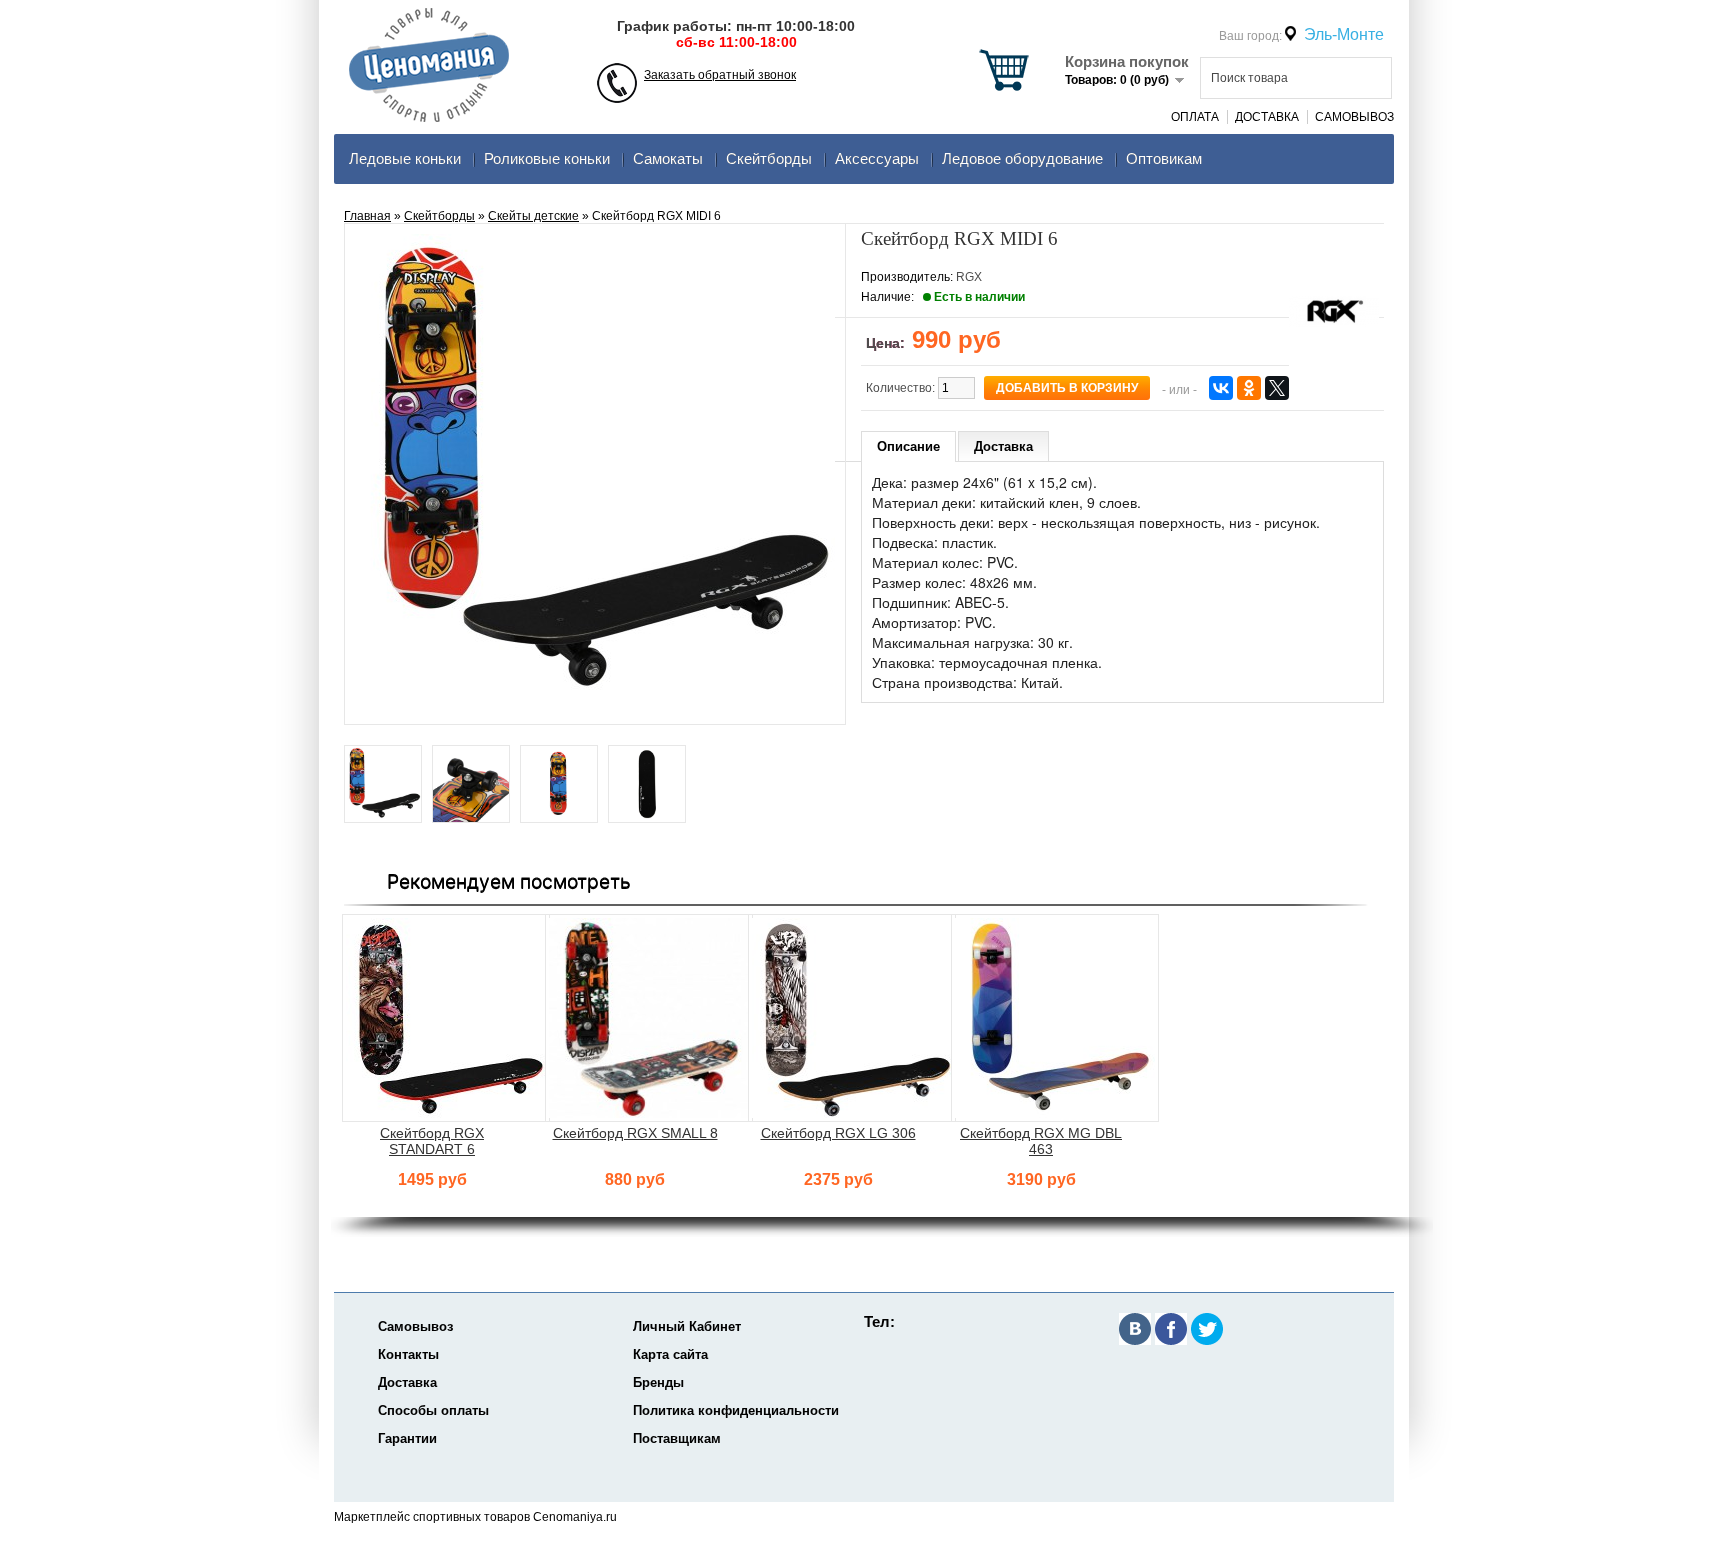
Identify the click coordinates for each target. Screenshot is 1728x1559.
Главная (367, 216)
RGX (969, 277)
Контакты (408, 1354)
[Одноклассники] (1249, 388)
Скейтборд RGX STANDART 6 (432, 1141)
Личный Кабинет (687, 1326)
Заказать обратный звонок (720, 75)
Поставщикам (677, 1438)
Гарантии (407, 1438)
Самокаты (668, 158)
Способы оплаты (433, 1410)
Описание (908, 446)
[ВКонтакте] (1221, 388)
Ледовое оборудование (1022, 158)
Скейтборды (769, 158)
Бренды (658, 1382)
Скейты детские (533, 216)
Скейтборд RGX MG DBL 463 (1041, 1141)
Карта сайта (670, 1354)
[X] (1277, 388)
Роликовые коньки (547, 158)
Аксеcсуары (877, 158)
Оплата (1195, 117)
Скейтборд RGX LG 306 (838, 1133)
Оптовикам (1164, 158)
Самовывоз (1354, 117)
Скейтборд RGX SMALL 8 (635, 1133)
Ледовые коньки (405, 158)
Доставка (1267, 117)
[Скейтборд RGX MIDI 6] (383, 785)
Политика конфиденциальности (736, 1410)
